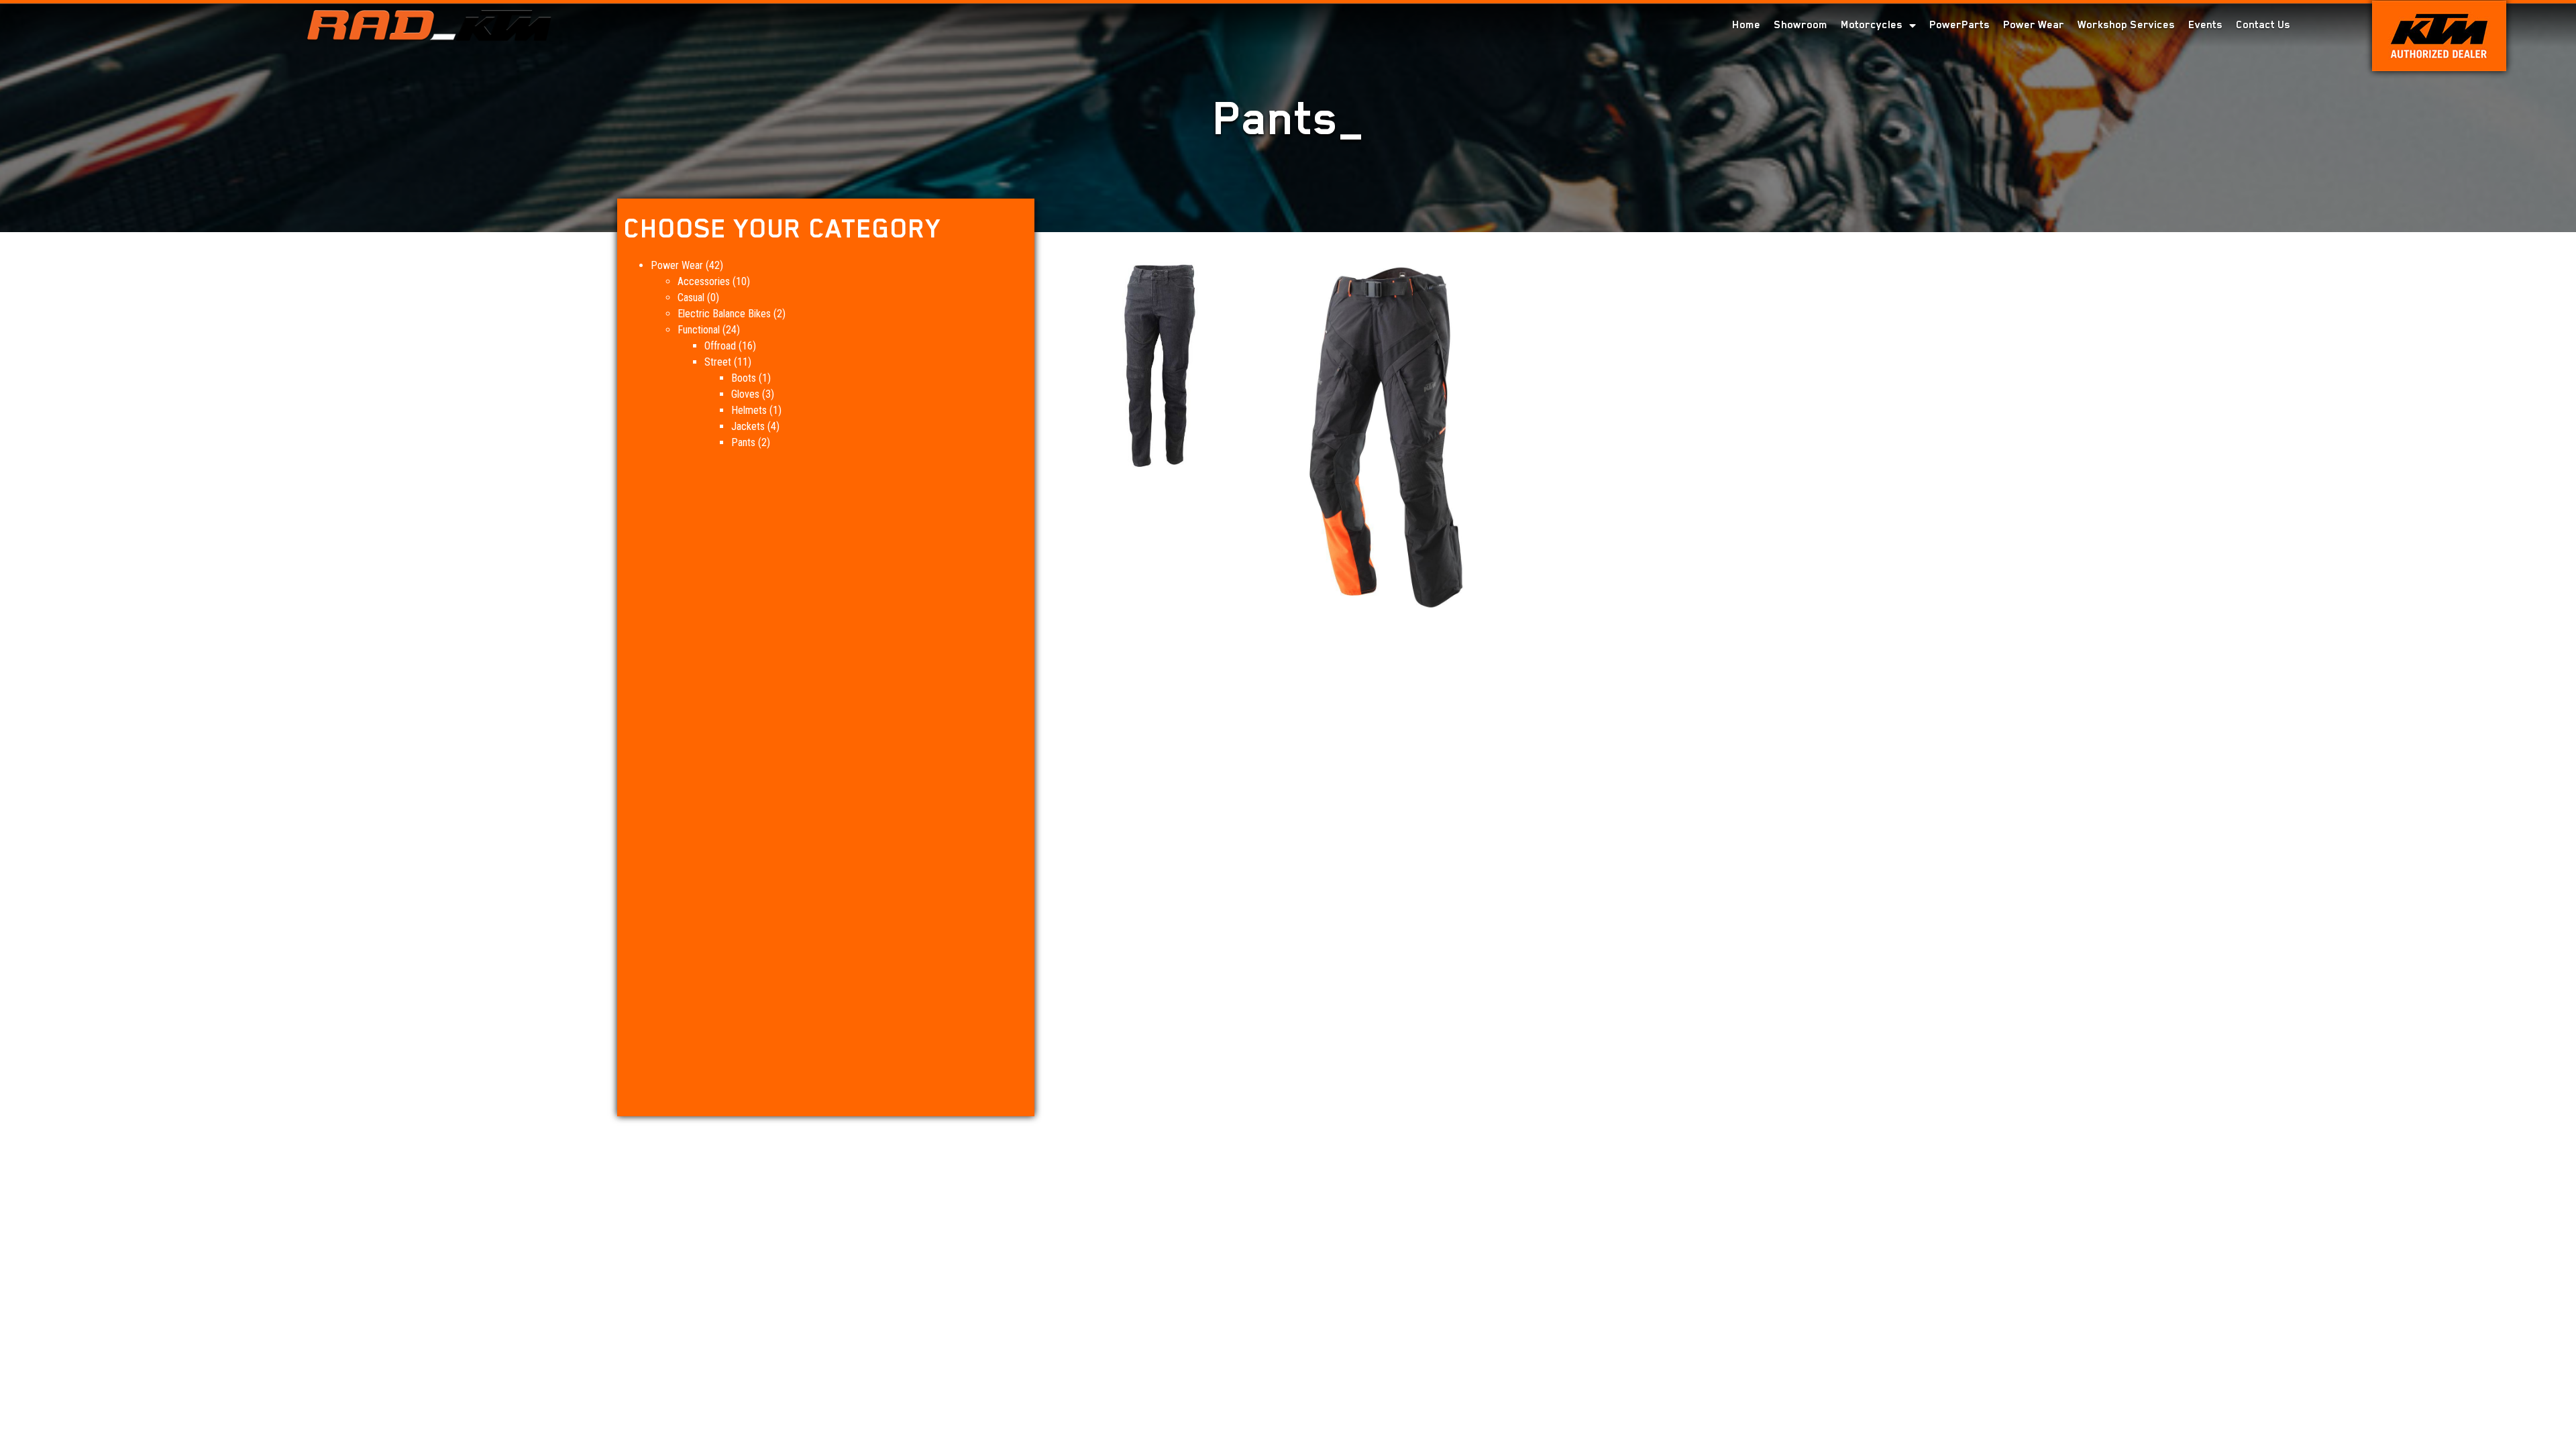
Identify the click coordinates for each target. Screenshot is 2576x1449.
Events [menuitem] (2205, 25)
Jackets (748, 426)
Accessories (704, 281)
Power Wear (677, 265)
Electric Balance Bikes (724, 314)
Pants (743, 442)
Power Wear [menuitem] (2034, 25)
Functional (699, 330)
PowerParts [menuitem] (1960, 25)
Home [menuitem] (1746, 25)
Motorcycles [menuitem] (1872, 25)
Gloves (745, 394)
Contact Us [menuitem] (2263, 25)
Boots (744, 378)
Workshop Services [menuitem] (2126, 25)
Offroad (720, 346)
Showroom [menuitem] (1801, 25)
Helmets (749, 410)
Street (718, 362)
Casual (691, 298)
